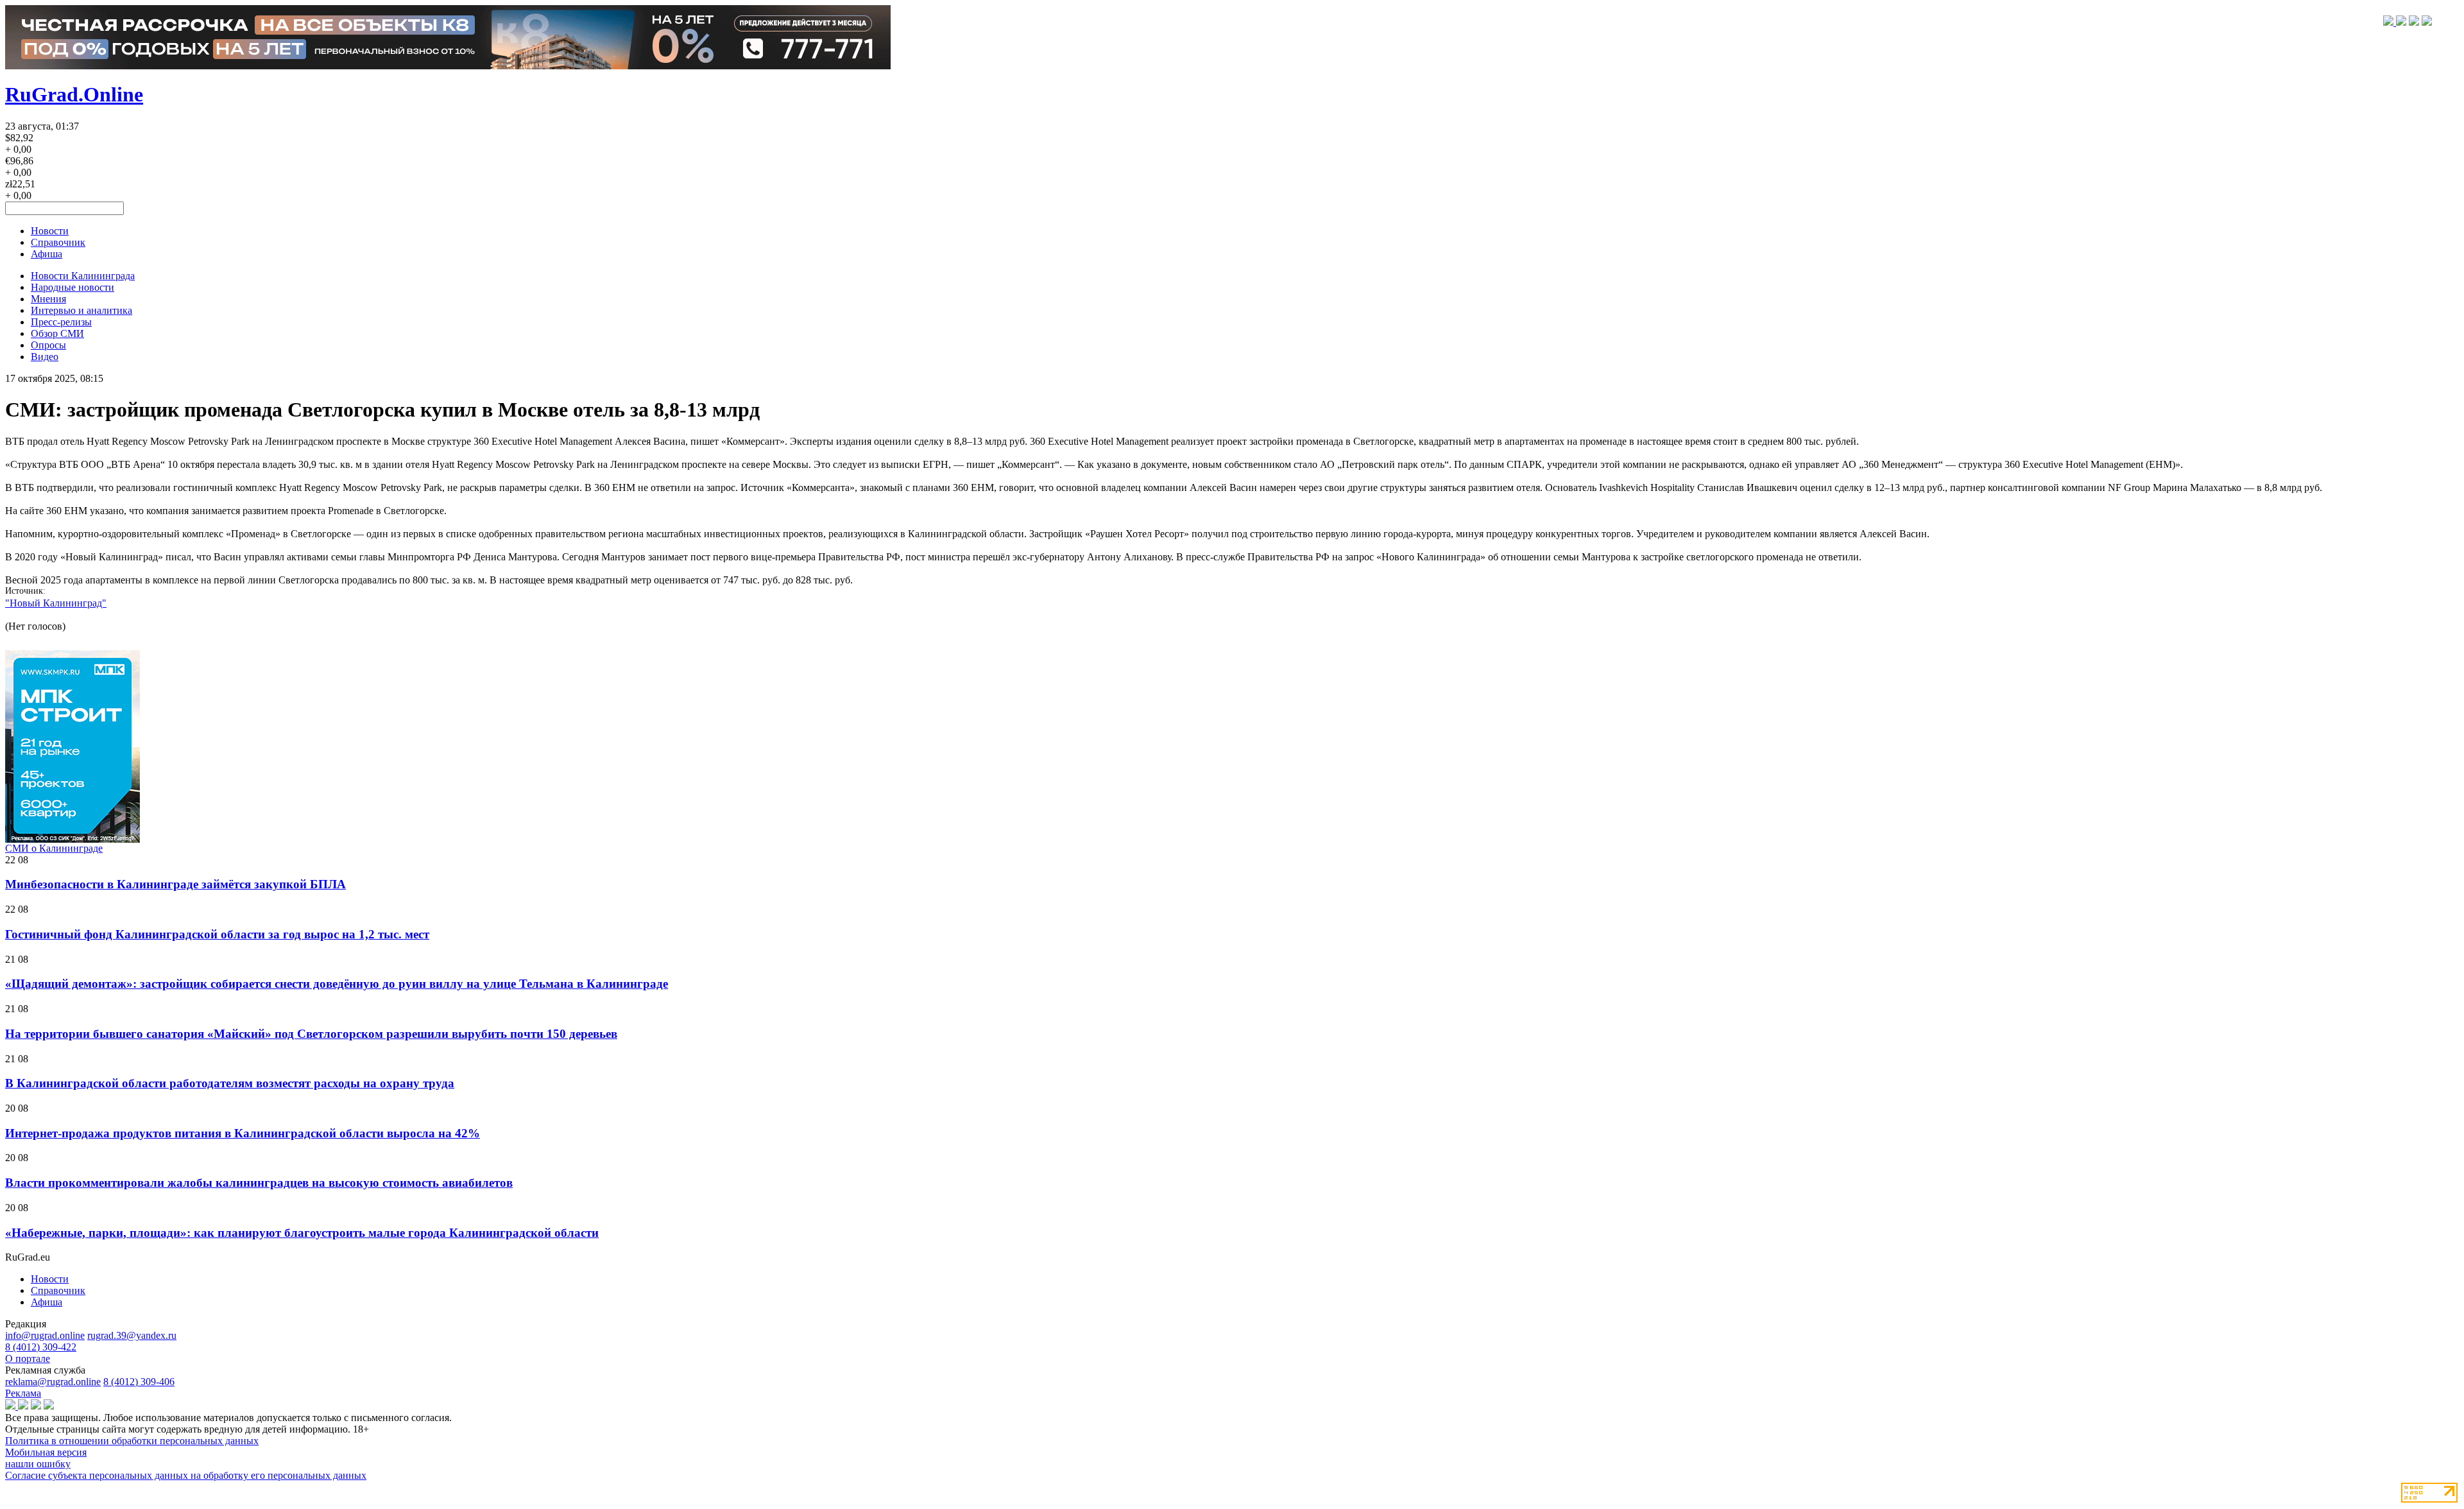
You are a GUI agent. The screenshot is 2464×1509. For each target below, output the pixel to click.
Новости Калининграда (83, 276)
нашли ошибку (38, 1464)
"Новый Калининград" (56, 603)
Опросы (48, 345)
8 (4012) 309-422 (41, 1347)
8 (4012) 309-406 (139, 1382)
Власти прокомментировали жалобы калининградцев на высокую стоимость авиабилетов (259, 1183)
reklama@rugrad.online (53, 1382)
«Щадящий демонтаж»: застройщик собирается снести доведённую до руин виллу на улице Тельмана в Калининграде (337, 984)
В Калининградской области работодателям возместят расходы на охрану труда (230, 1083)
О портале (28, 1358)
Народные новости (73, 287)
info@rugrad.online (45, 1335)
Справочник (58, 242)
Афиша (47, 254)
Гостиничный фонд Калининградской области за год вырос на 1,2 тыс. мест (217, 934)
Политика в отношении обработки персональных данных (132, 1441)
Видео (45, 357)
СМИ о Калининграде (54, 848)
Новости (50, 231)
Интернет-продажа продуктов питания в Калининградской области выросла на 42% (243, 1133)
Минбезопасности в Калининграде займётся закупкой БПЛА (175, 884)
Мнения (48, 299)
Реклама (23, 1393)
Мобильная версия (46, 1452)
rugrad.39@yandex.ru (132, 1335)
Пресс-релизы (61, 322)
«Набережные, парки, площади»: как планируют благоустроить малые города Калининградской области (302, 1233)
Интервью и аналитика (81, 310)
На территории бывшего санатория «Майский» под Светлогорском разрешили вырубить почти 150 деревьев (311, 1034)
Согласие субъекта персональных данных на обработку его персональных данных (186, 1475)
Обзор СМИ (57, 333)
